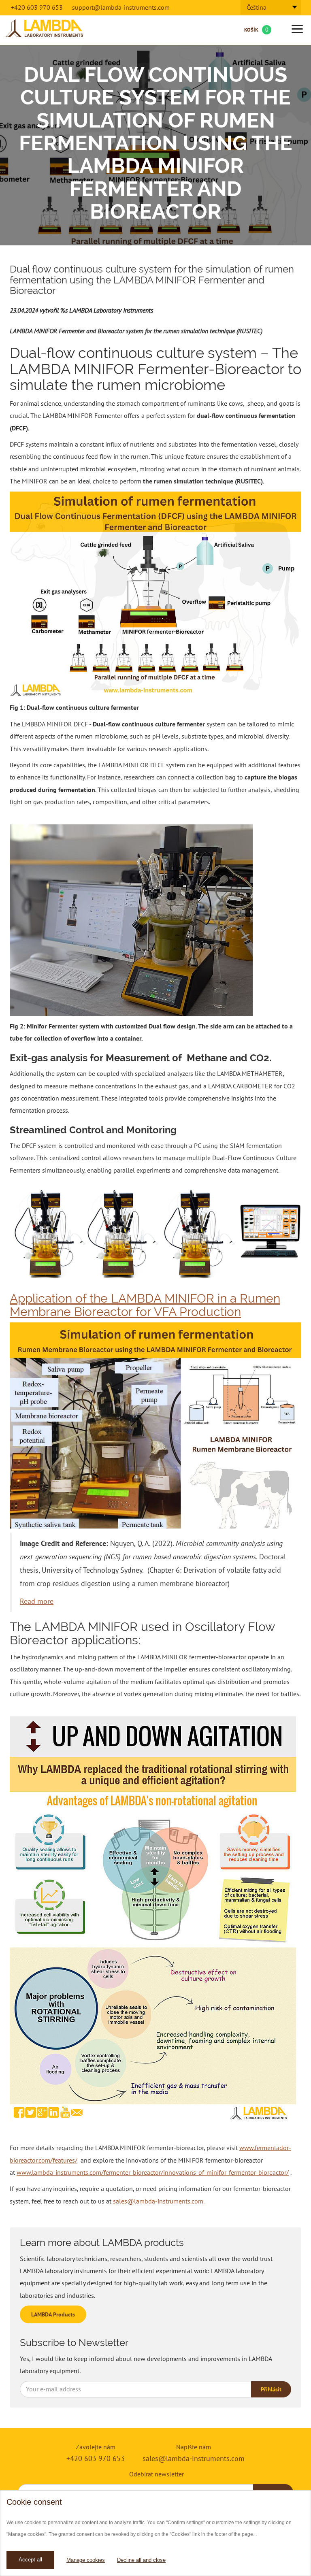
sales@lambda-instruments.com (194, 2458)
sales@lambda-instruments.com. (159, 2201)
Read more (37, 1601)
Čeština (257, 7)
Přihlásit (271, 2389)
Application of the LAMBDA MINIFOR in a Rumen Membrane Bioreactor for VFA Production (145, 1305)
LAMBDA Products (53, 2314)
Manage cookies (86, 2560)
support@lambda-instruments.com (121, 7)
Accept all (30, 2560)
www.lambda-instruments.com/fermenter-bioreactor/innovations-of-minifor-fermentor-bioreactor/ (153, 2172)
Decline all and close (141, 2560)
